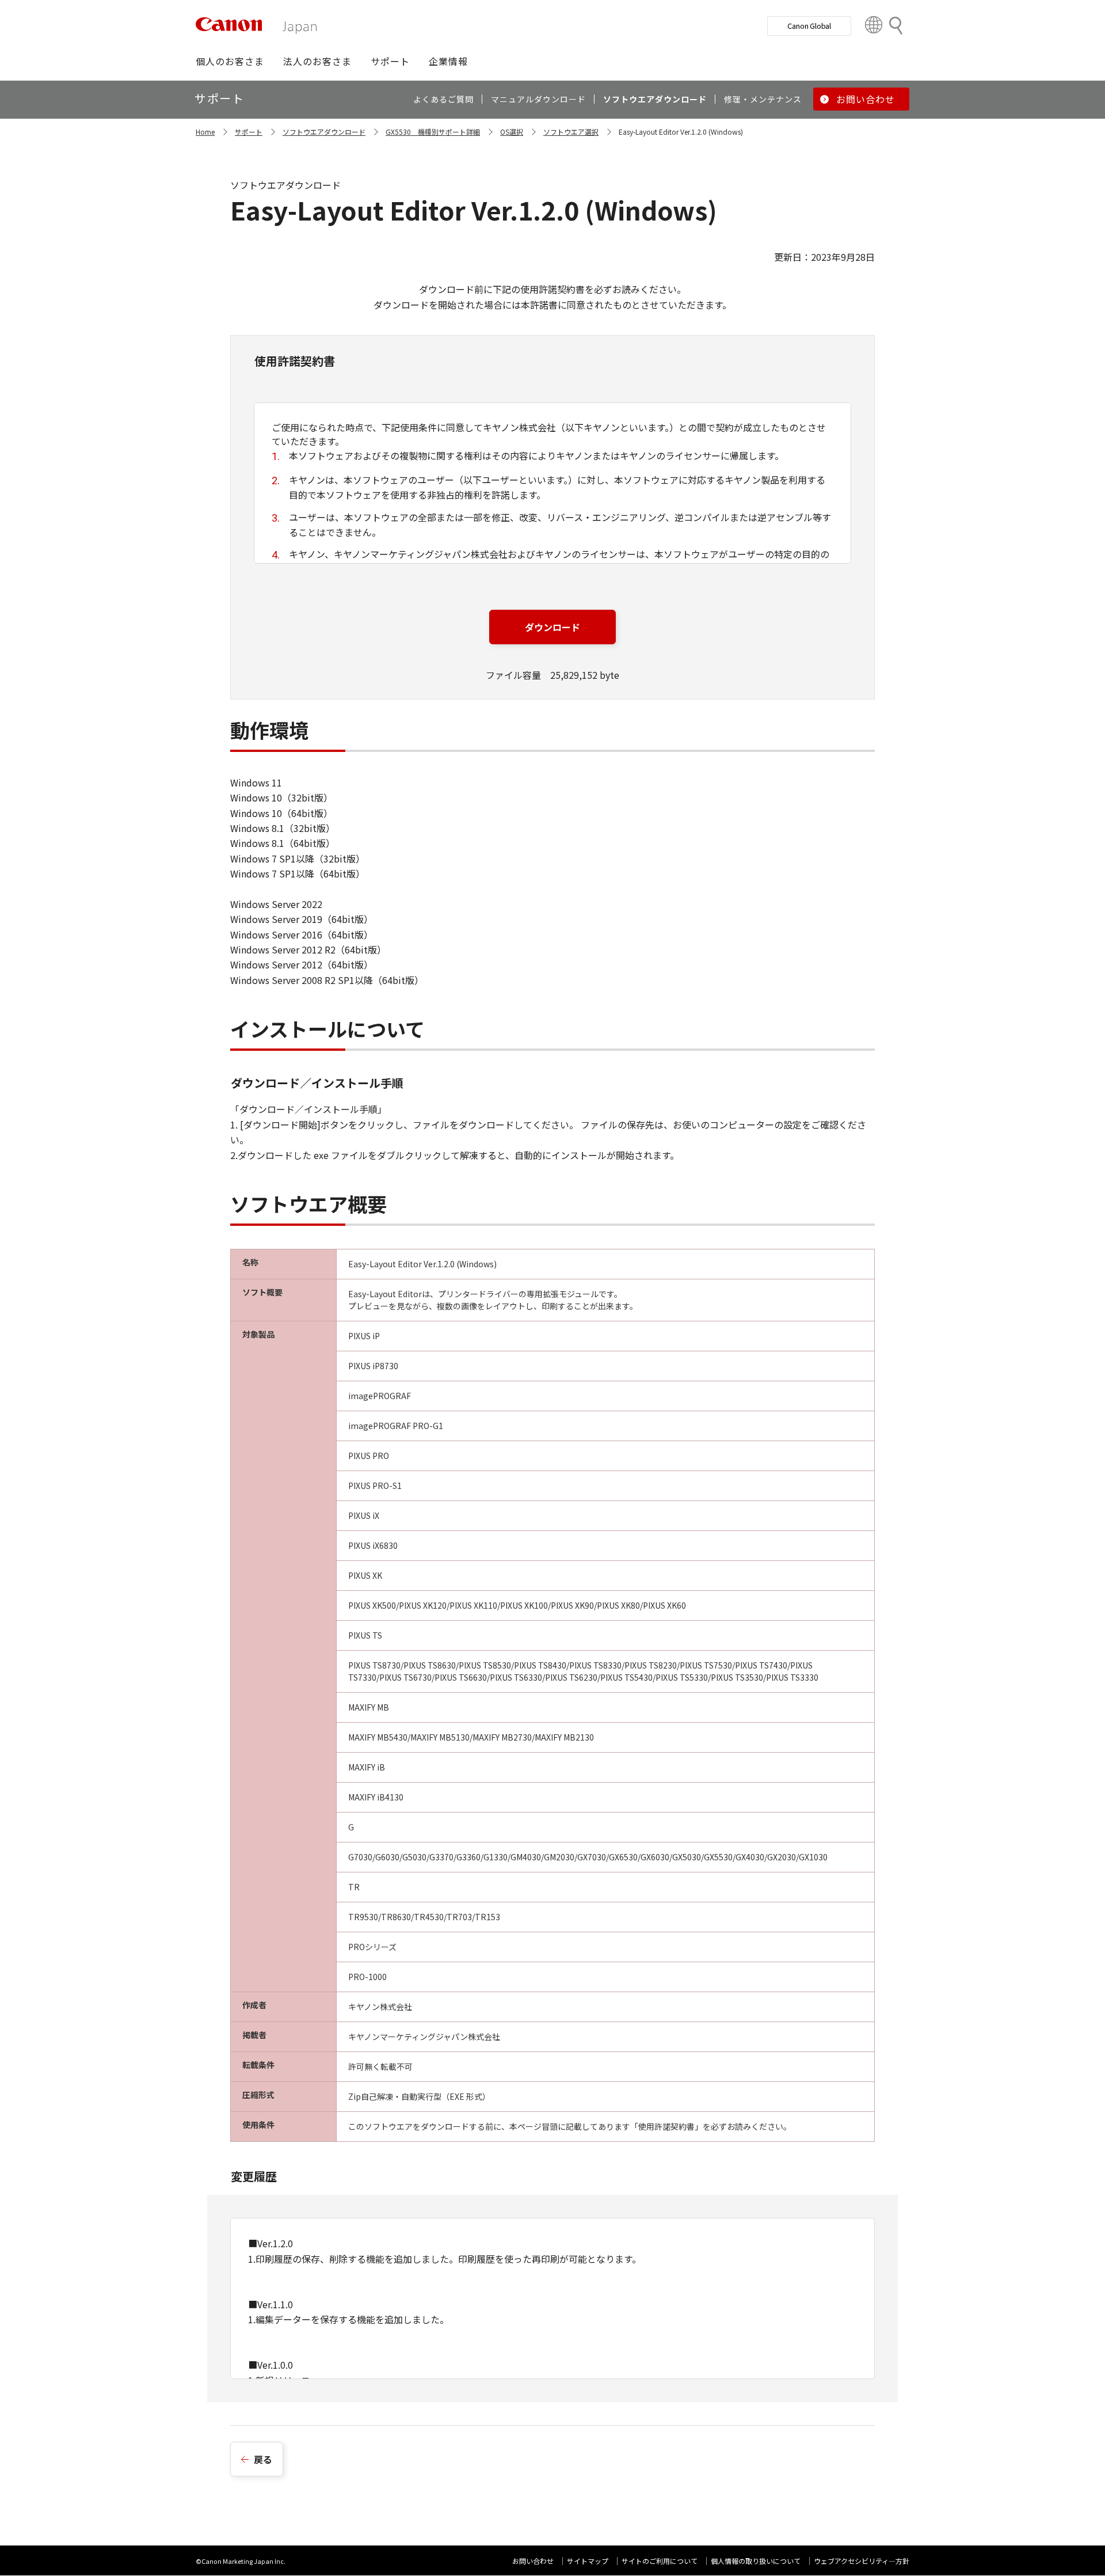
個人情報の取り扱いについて (756, 2561)
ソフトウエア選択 (571, 132)
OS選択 (512, 132)
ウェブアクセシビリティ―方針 (862, 2561)
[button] (230, 61)
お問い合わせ (533, 2561)
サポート (249, 132)
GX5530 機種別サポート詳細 (433, 132)
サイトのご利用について (660, 2561)
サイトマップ (588, 2561)
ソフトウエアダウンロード (324, 132)
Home (205, 132)
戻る (263, 2459)
